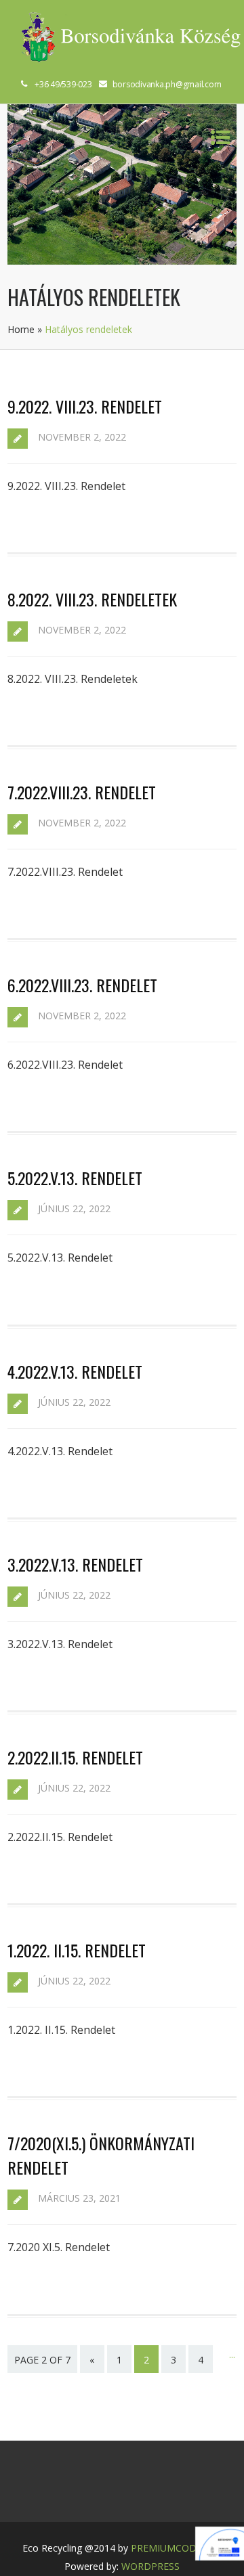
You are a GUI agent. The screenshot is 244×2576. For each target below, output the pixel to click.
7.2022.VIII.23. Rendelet (82, 792)
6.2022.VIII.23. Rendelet (82, 985)
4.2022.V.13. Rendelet (75, 1371)
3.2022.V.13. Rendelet (75, 1564)
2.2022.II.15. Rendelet (75, 1757)
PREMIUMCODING (172, 2548)
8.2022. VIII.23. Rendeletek (92, 599)
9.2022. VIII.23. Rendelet (85, 406)
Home (21, 329)
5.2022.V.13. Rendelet (75, 1178)
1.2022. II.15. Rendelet (77, 1950)
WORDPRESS (150, 2566)
